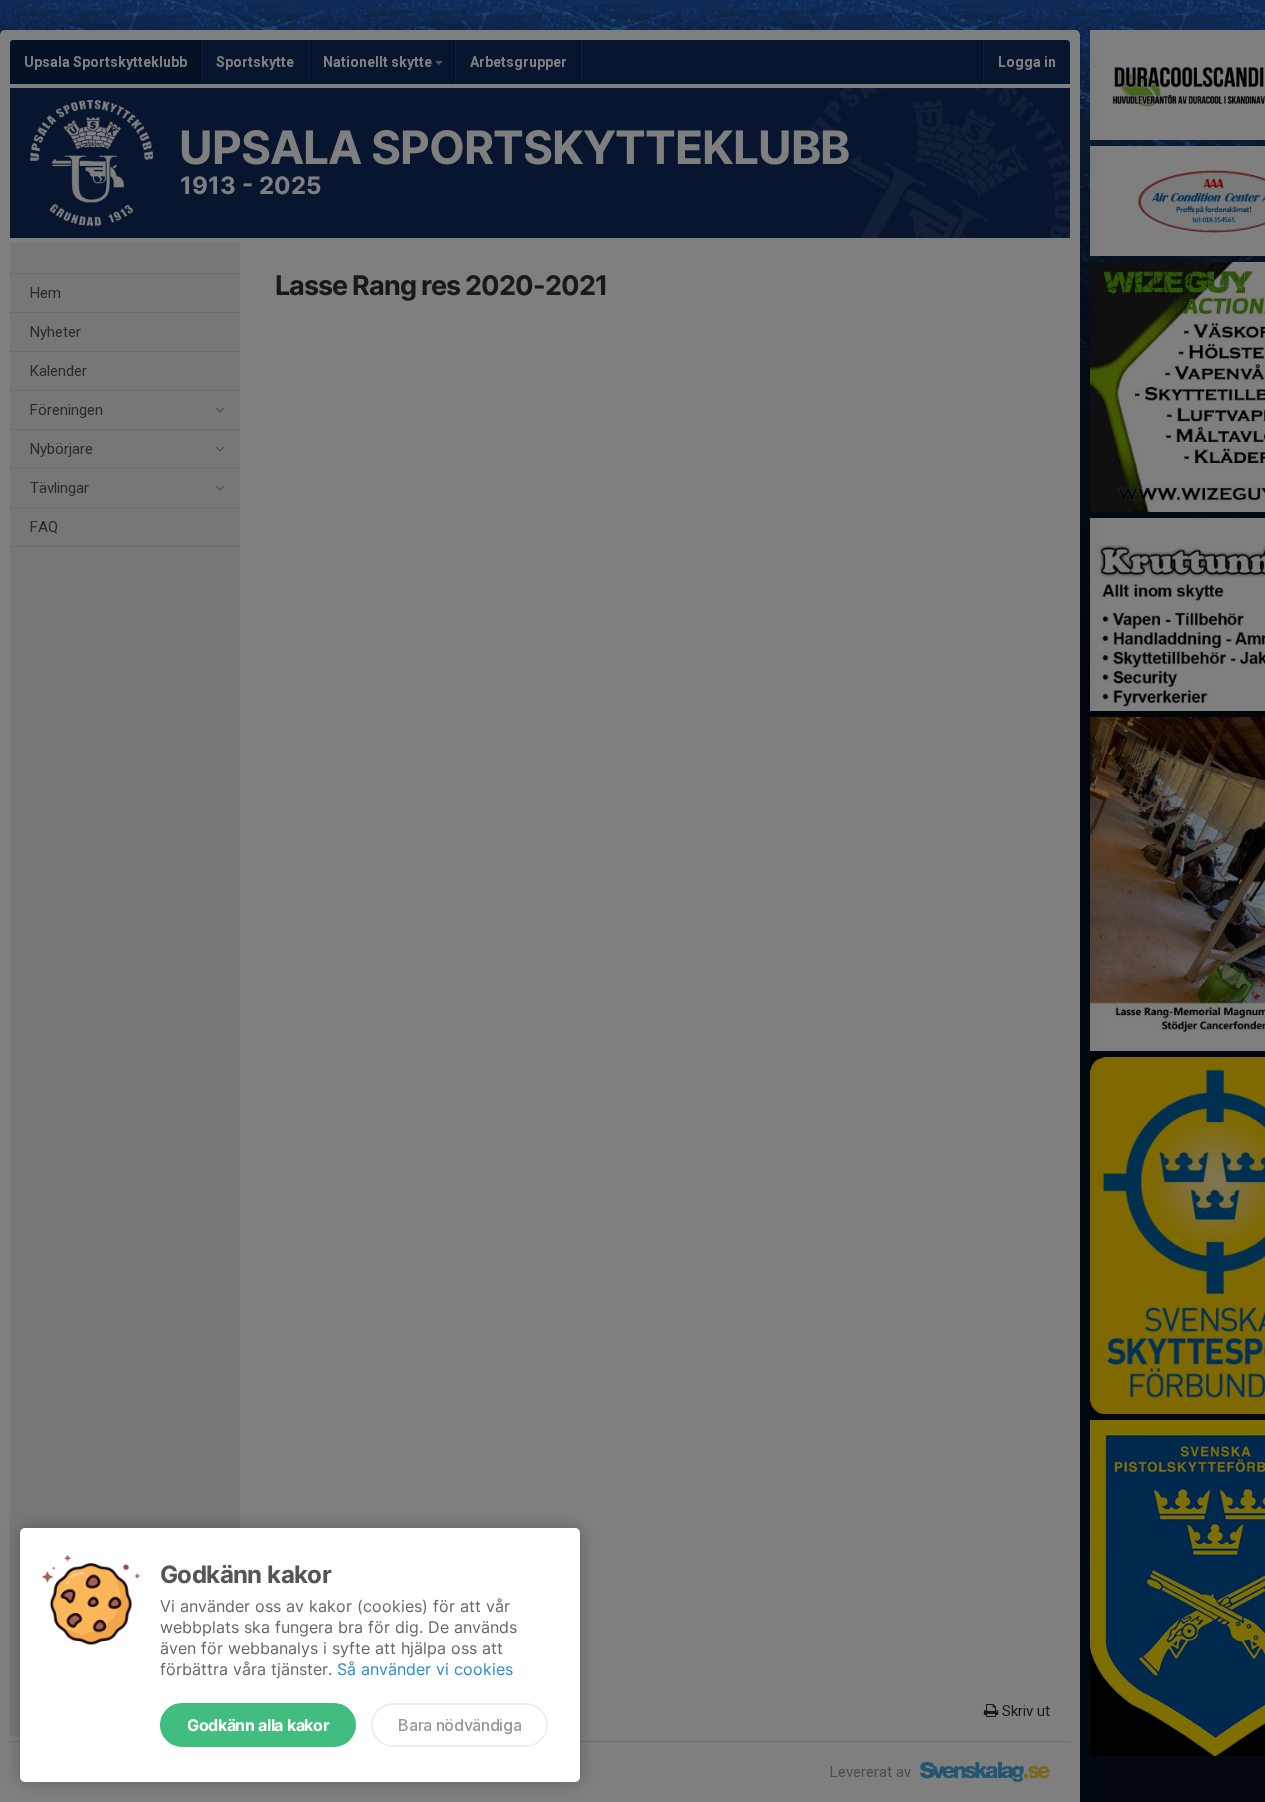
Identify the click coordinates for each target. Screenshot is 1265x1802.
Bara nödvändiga (459, 1725)
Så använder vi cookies (425, 1669)
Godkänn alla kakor (258, 1725)
